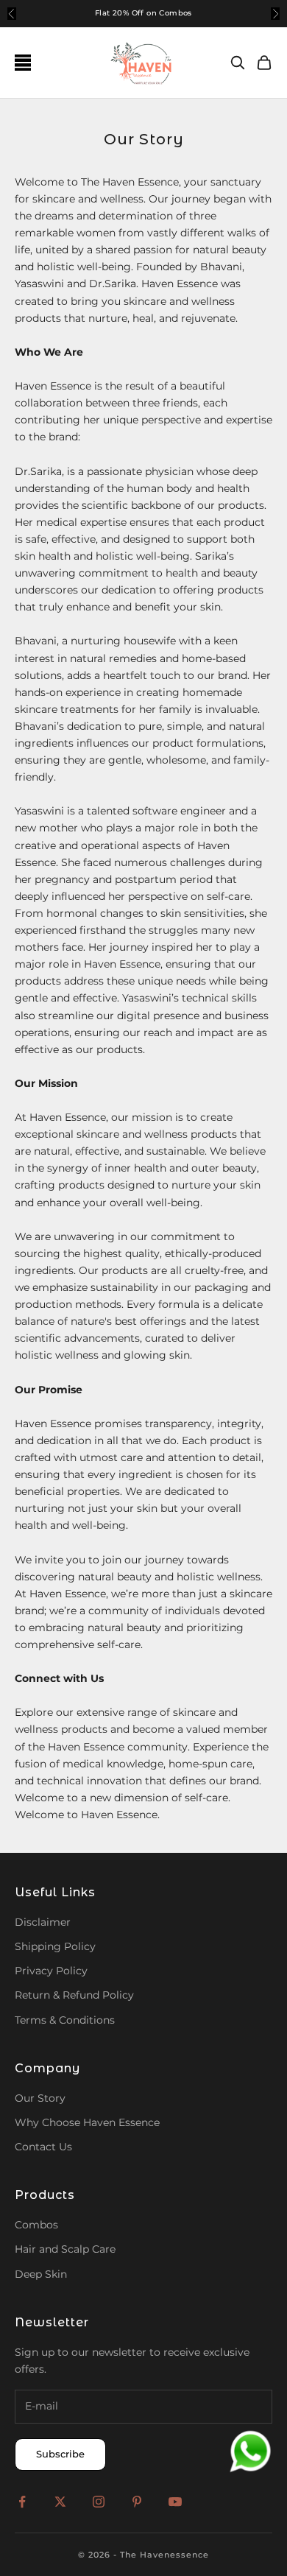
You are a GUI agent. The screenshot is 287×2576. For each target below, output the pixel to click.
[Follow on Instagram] (99, 2502)
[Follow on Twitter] (60, 2502)
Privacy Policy (51, 1971)
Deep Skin (41, 2274)
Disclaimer (43, 1922)
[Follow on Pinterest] (137, 2502)
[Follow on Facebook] (22, 2502)
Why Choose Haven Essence (87, 2122)
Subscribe (60, 2454)
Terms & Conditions (65, 2020)
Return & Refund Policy (74, 1995)
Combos (36, 2225)
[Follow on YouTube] (175, 2502)
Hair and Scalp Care (65, 2249)
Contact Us (43, 2147)
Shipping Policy (55, 1946)
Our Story (40, 2098)
